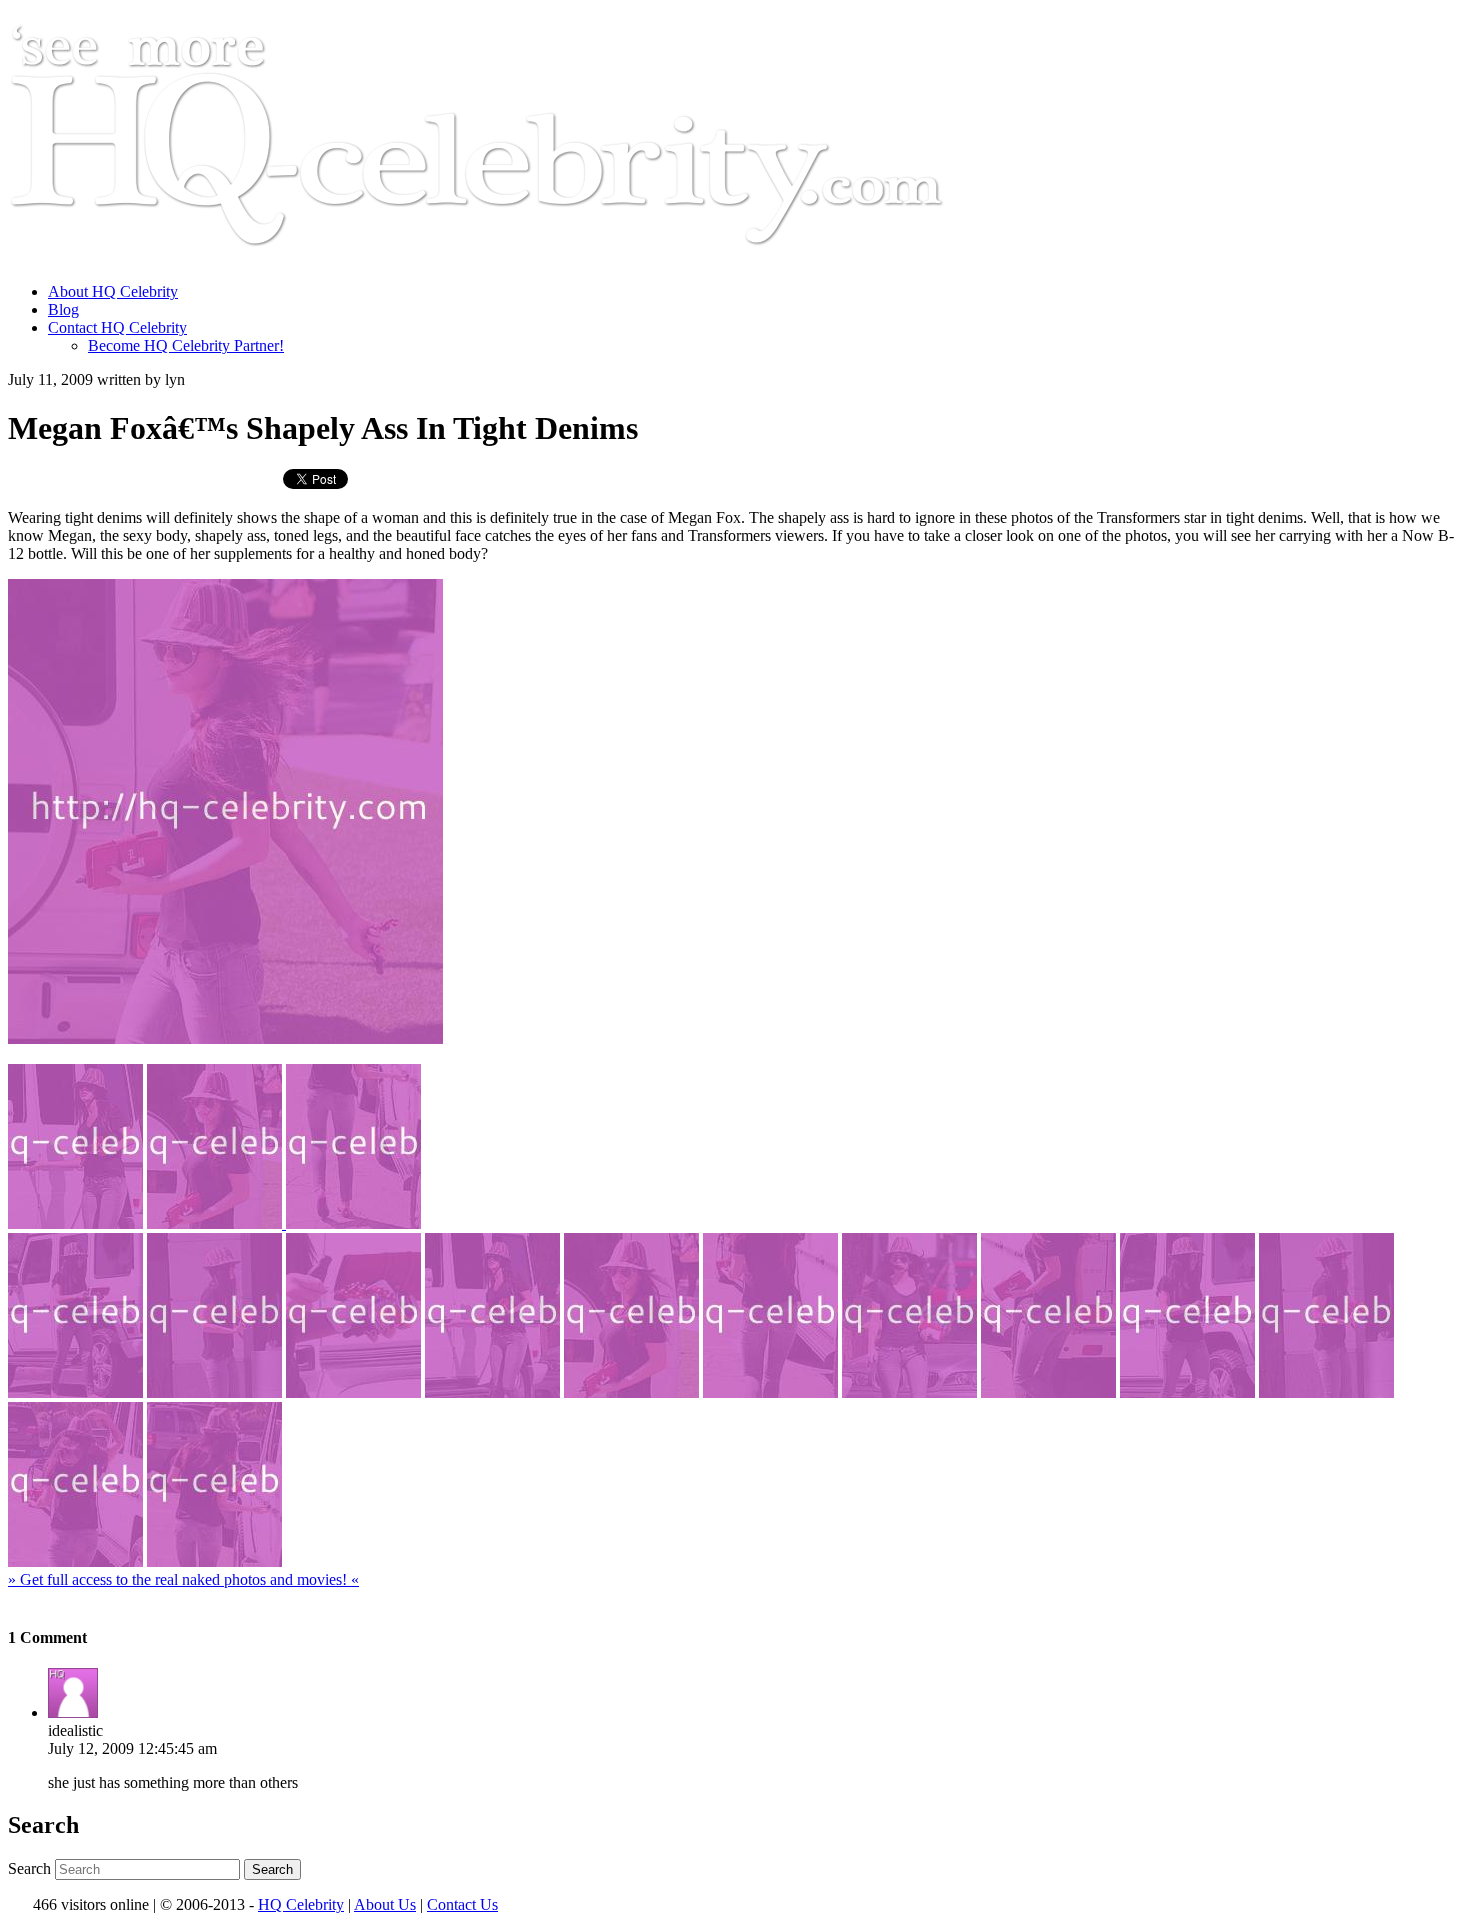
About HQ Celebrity (113, 291)
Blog (63, 309)
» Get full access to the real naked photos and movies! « (183, 1579)
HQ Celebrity (301, 1904)
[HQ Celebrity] (514, 257)
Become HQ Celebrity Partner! (186, 345)
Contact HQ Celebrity (117, 327)
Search (29, 1868)
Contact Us (462, 1904)
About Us (385, 1904)
